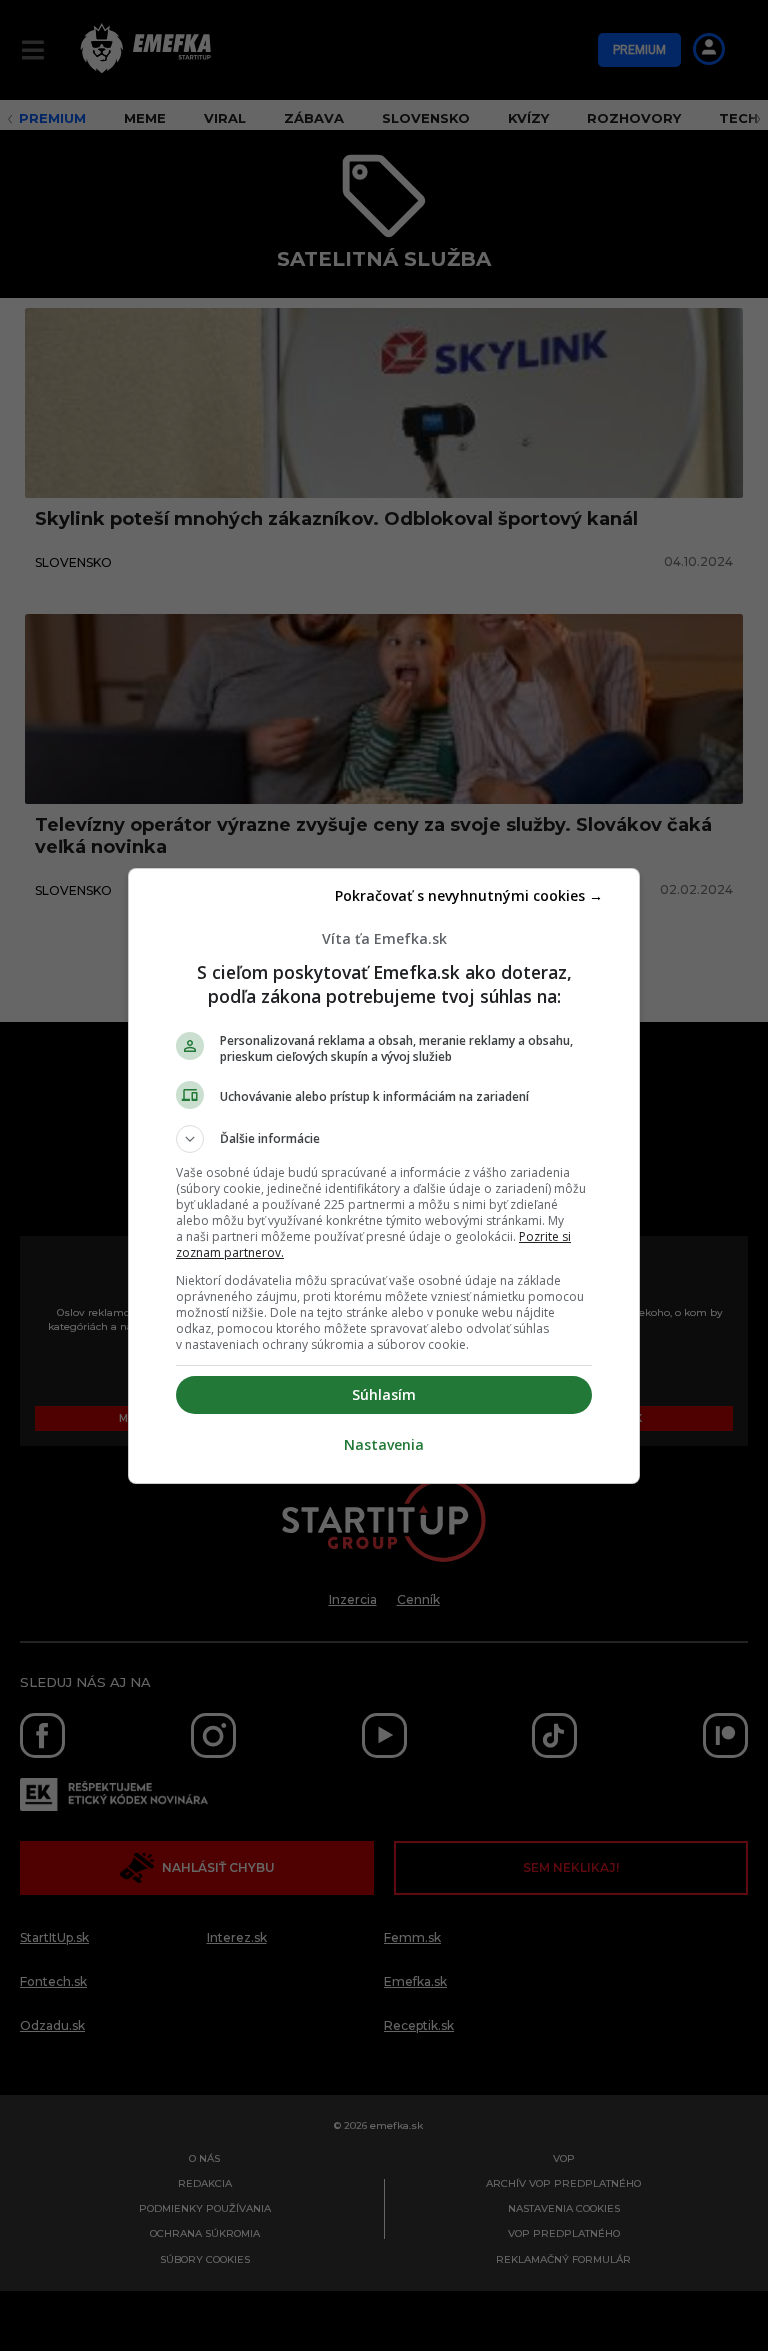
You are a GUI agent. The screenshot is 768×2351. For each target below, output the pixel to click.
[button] (384, 1139)
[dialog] (384, 1176)
